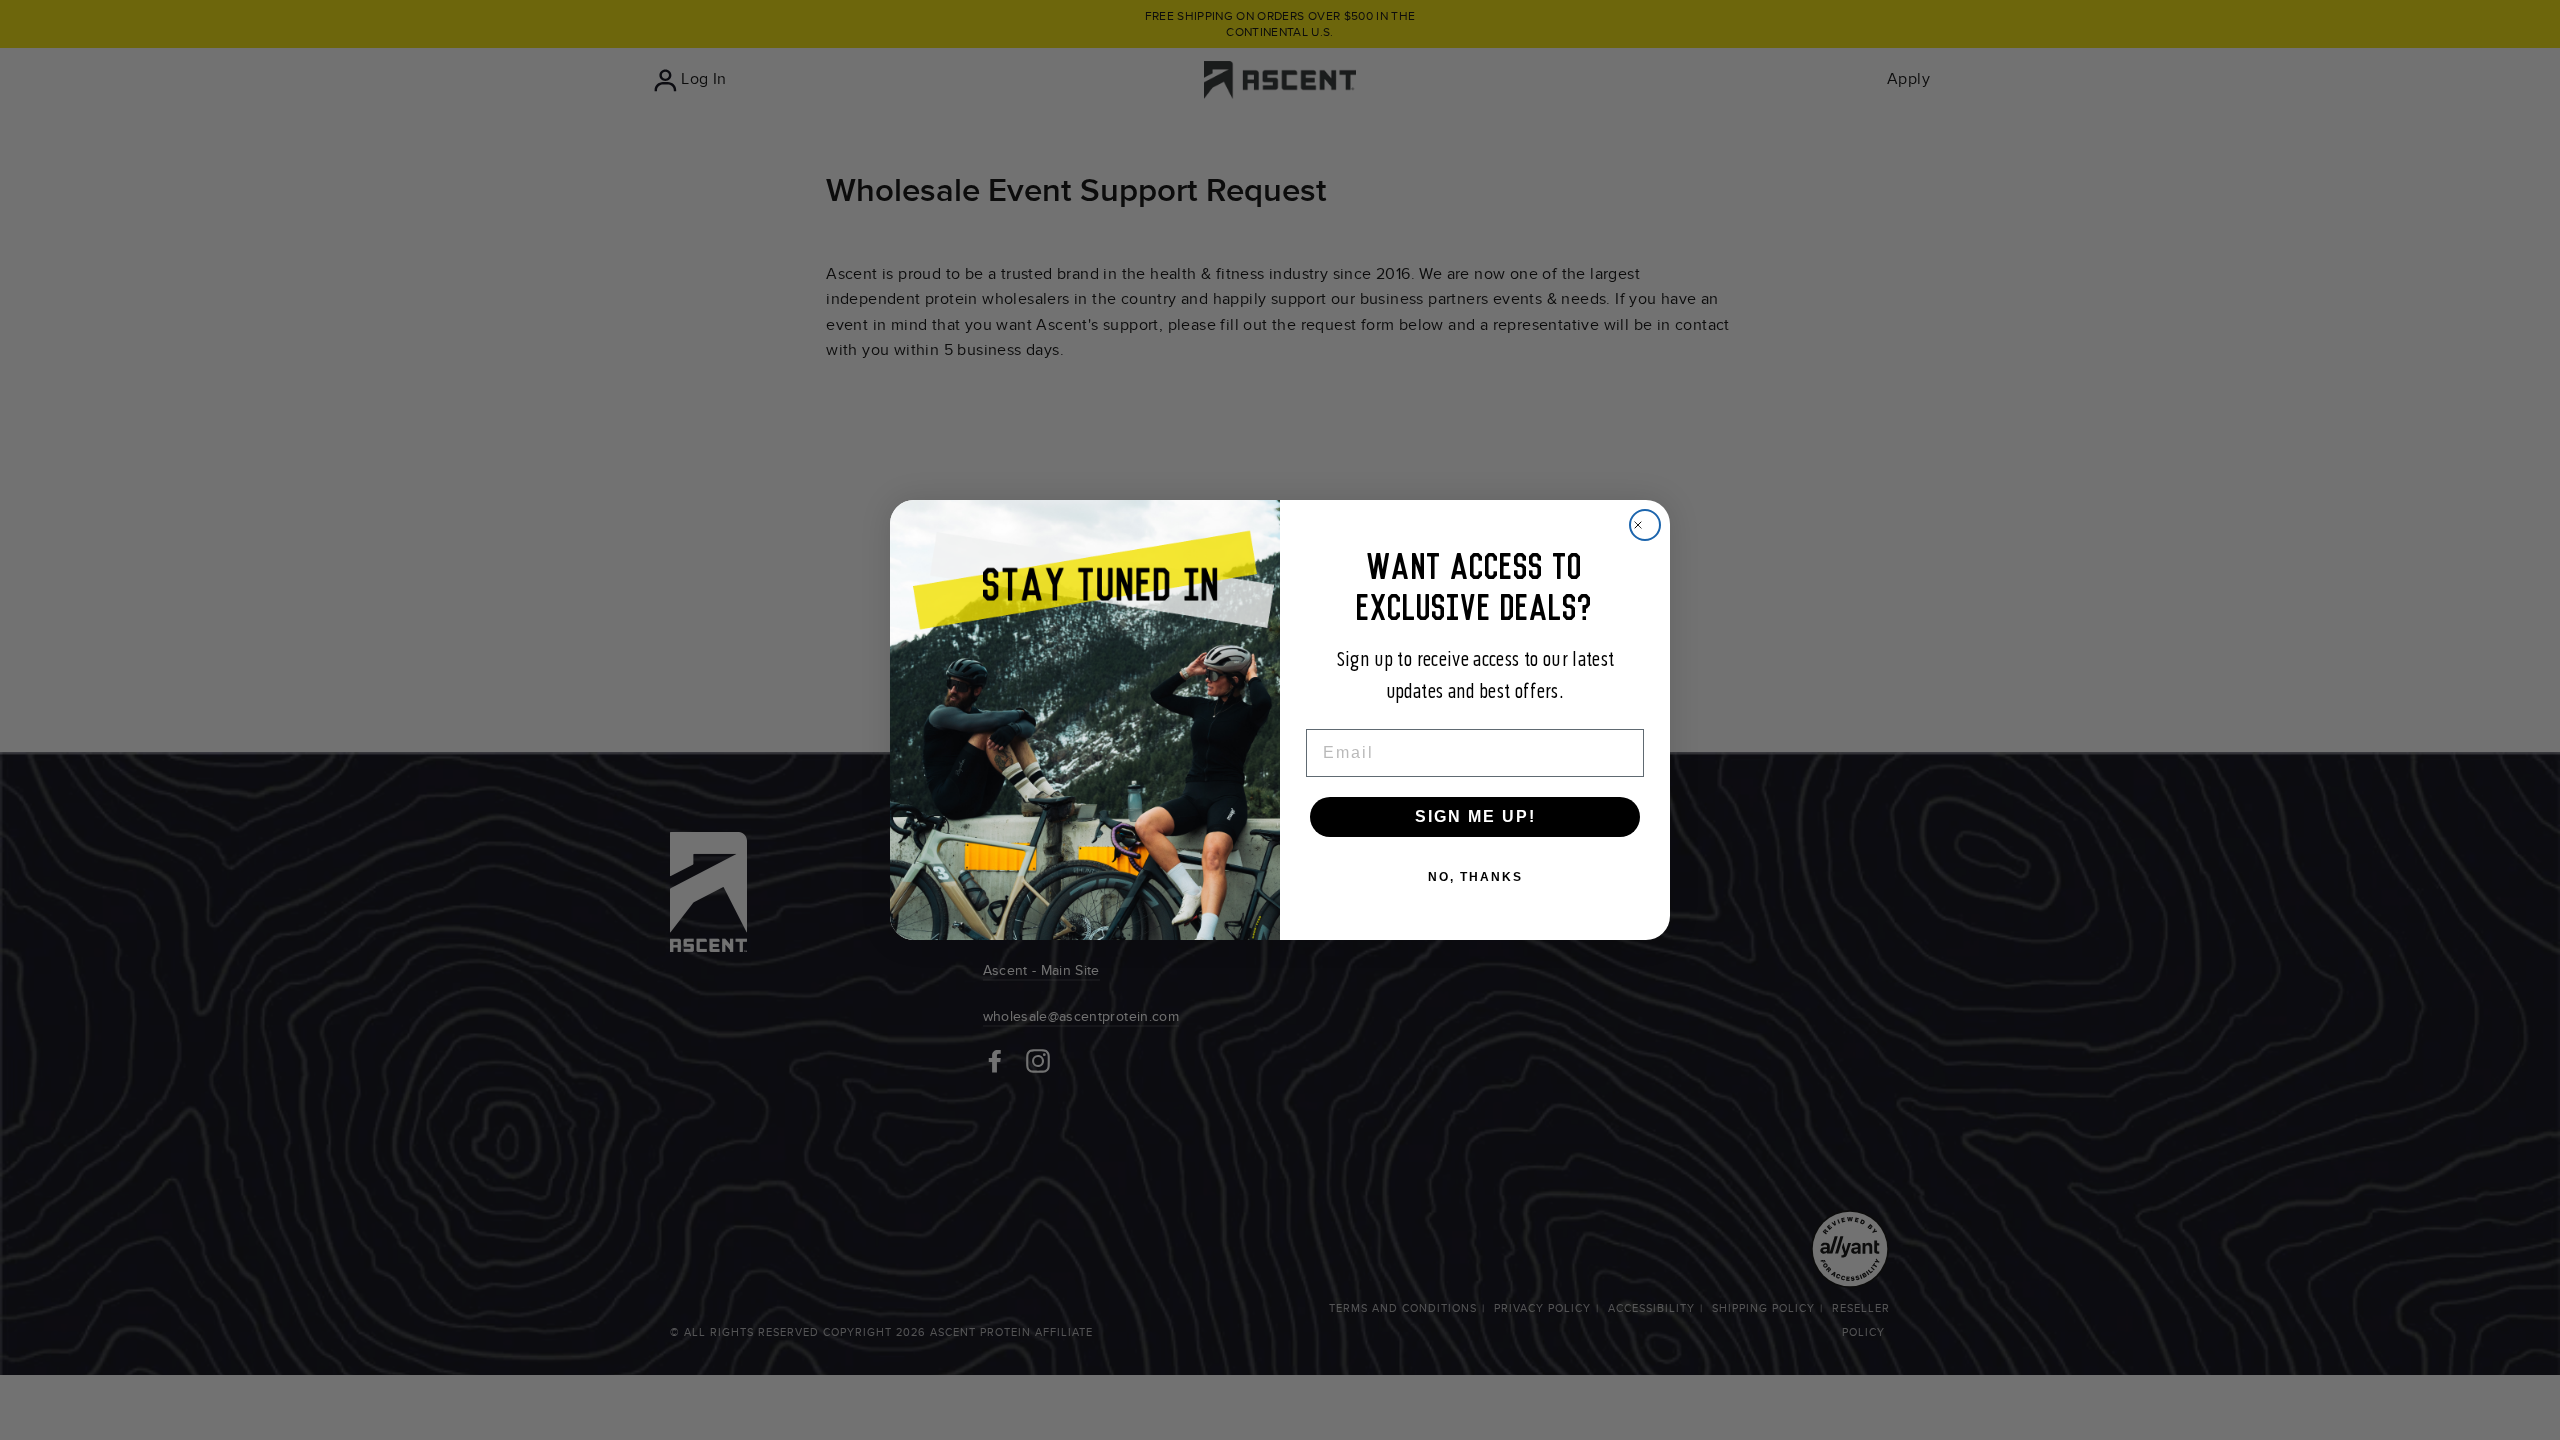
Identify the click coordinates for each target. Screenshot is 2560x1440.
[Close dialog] (1645, 525)
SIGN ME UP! (1475, 816)
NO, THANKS (1475, 877)
